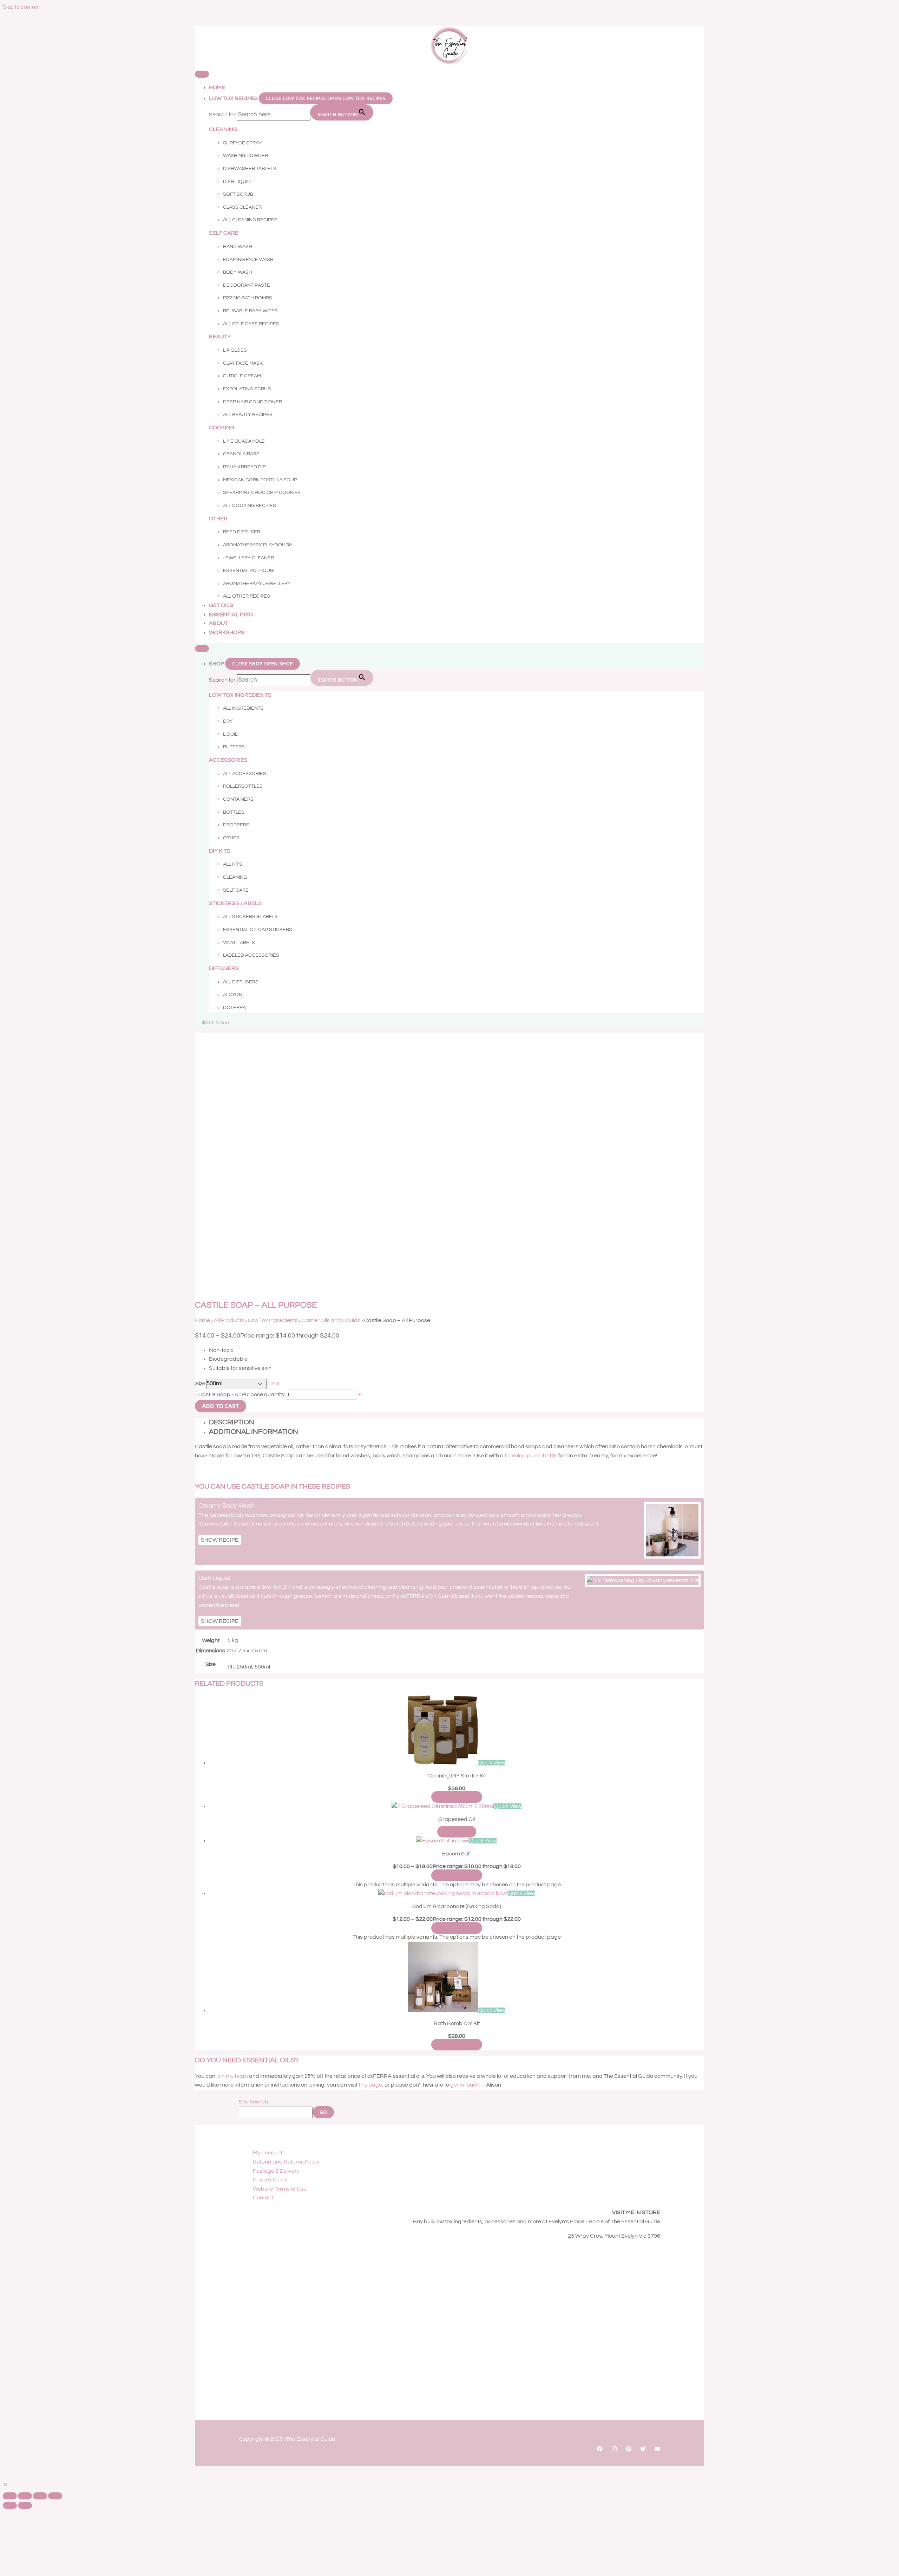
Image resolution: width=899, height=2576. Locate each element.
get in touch (465, 2085)
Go (323, 2112)
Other (218, 519)
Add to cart (221, 1406)
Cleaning (223, 129)
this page (370, 2085)
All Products (229, 1320)
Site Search (253, 2102)
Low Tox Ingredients (273, 1320)
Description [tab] (232, 1422)
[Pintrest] (629, 2450)
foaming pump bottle (531, 1456)
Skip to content (21, 7)
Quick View (492, 1763)
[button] (6, 2485)
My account (268, 2153)
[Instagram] (614, 2450)
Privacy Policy (270, 2180)
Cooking (222, 428)
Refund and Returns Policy (286, 2162)
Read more (457, 1832)
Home (202, 1320)
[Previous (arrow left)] (10, 2505)
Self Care (224, 233)
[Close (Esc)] (55, 2496)
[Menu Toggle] (202, 74)
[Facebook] (600, 2450)
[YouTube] (657, 2450)
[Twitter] (643, 2450)
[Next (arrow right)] (25, 2505)
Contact (263, 2198)
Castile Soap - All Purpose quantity (242, 1394)
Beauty (220, 337)
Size (200, 1384)
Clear (273, 1384)
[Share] (40, 2496)
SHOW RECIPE (220, 1540)
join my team (232, 2076)
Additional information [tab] (254, 1432)
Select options (457, 1797)
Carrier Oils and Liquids (331, 1320)
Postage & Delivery (276, 2171)
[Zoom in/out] (10, 2496)
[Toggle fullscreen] (25, 2496)
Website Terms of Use (280, 2189)
